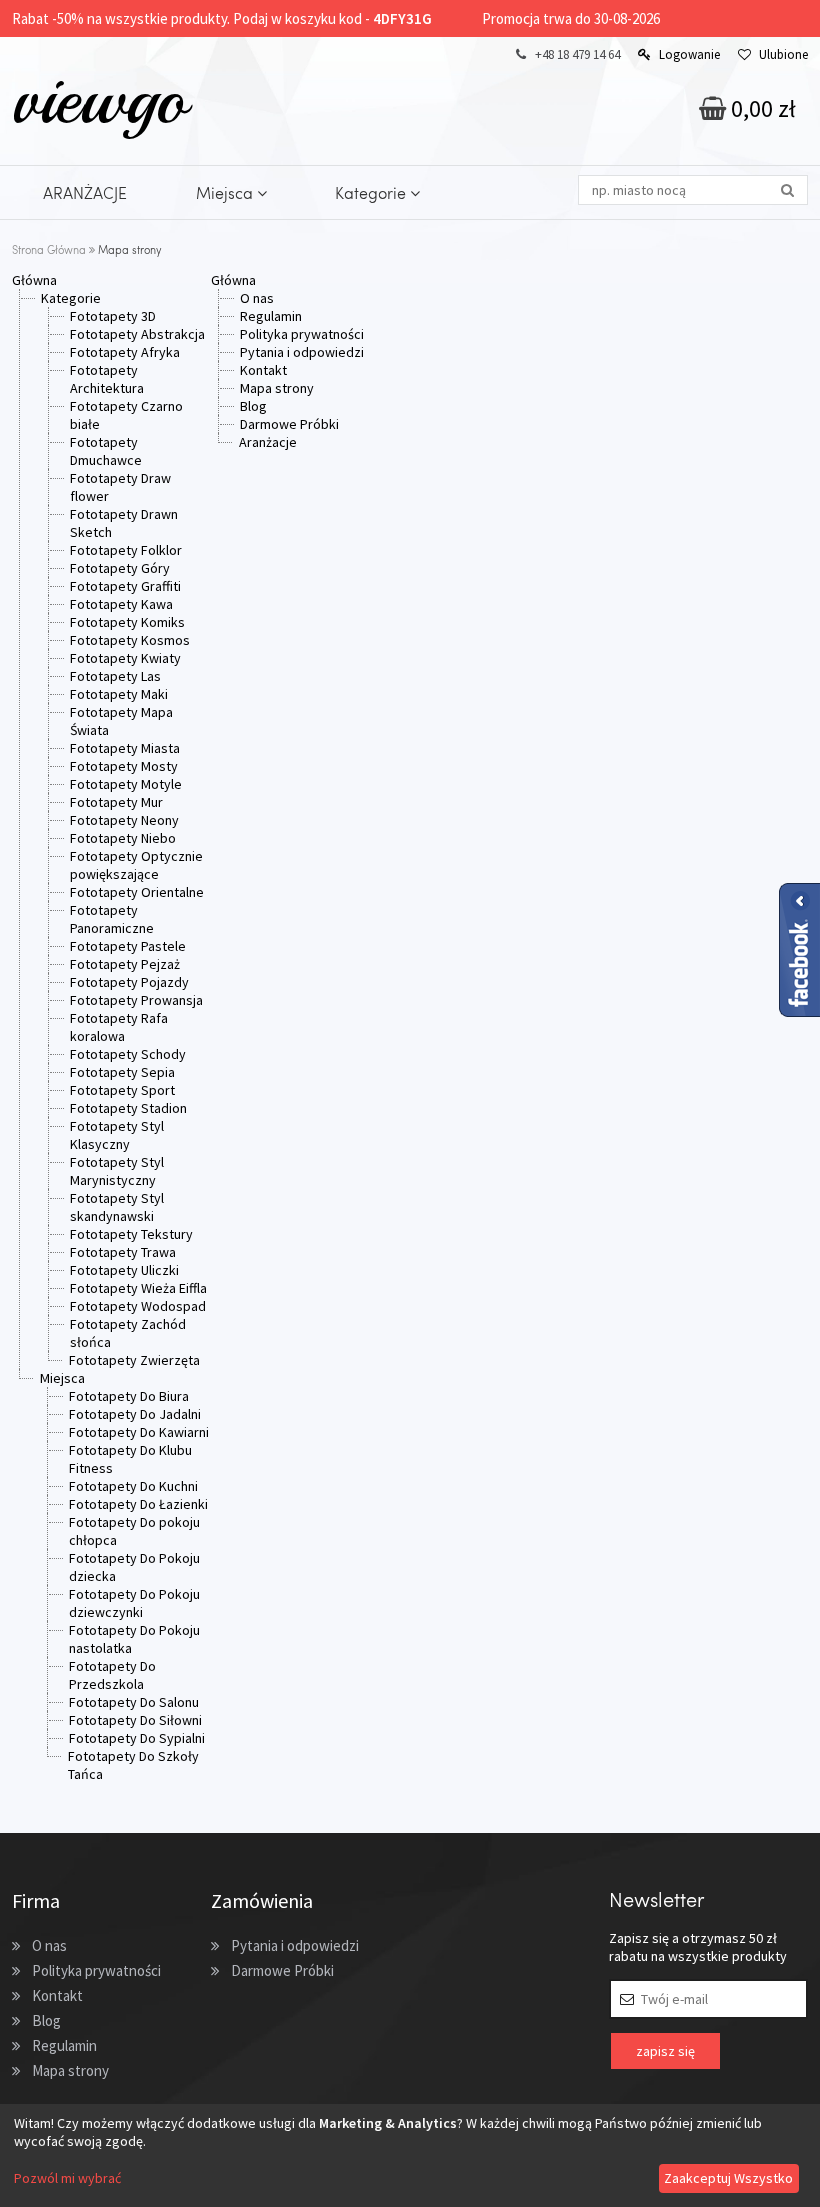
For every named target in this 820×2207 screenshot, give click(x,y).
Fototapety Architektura (107, 379)
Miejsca (226, 192)
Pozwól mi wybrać (67, 2178)
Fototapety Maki (119, 694)
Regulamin (271, 316)
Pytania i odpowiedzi (302, 352)
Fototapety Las (115, 676)
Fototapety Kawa (121, 604)
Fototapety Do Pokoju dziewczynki (134, 1603)
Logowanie (689, 54)
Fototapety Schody (128, 1054)
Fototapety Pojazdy (129, 982)
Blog (253, 406)
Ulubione (783, 54)
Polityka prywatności (302, 334)
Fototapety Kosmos (130, 640)
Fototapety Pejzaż (125, 964)
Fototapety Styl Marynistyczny (117, 1171)
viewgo (99, 99)
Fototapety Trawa (123, 1252)
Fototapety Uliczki (124, 1270)
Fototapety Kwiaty (125, 658)
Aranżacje (268, 442)
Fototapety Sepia (122, 1072)
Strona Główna (49, 249)
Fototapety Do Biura (129, 1396)
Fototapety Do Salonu (134, 1702)
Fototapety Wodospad (138, 1306)
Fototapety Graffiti (125, 586)
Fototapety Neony (124, 820)
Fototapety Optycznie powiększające (136, 865)
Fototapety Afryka (125, 352)
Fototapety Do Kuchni (133, 1486)
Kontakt (263, 370)
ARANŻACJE (85, 192)
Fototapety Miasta (125, 748)
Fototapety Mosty (124, 766)
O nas (257, 298)
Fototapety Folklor (126, 550)
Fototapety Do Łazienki (138, 1504)
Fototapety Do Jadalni (135, 1414)
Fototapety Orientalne (137, 892)
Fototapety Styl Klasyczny (117, 1135)
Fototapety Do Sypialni (137, 1738)
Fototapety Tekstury (131, 1234)
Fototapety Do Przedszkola (112, 1675)
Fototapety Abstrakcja (137, 334)
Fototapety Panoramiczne (112, 919)
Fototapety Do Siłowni (135, 1720)
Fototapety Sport (122, 1090)
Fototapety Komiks (127, 622)
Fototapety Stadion (128, 1108)
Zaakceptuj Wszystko (728, 2178)
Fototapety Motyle (126, 784)
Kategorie (372, 192)
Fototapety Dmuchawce (106, 451)
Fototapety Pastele (128, 946)
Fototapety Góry (120, 568)
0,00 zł (761, 108)
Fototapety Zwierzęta (134, 1360)
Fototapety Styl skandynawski (117, 1207)
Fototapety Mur (116, 802)
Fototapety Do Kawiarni (139, 1432)
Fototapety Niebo (123, 838)
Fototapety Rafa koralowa (119, 1027)
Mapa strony (277, 388)
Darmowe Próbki (289, 424)
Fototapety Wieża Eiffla (138, 1288)
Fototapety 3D (113, 316)
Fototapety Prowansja (136, 1000)
